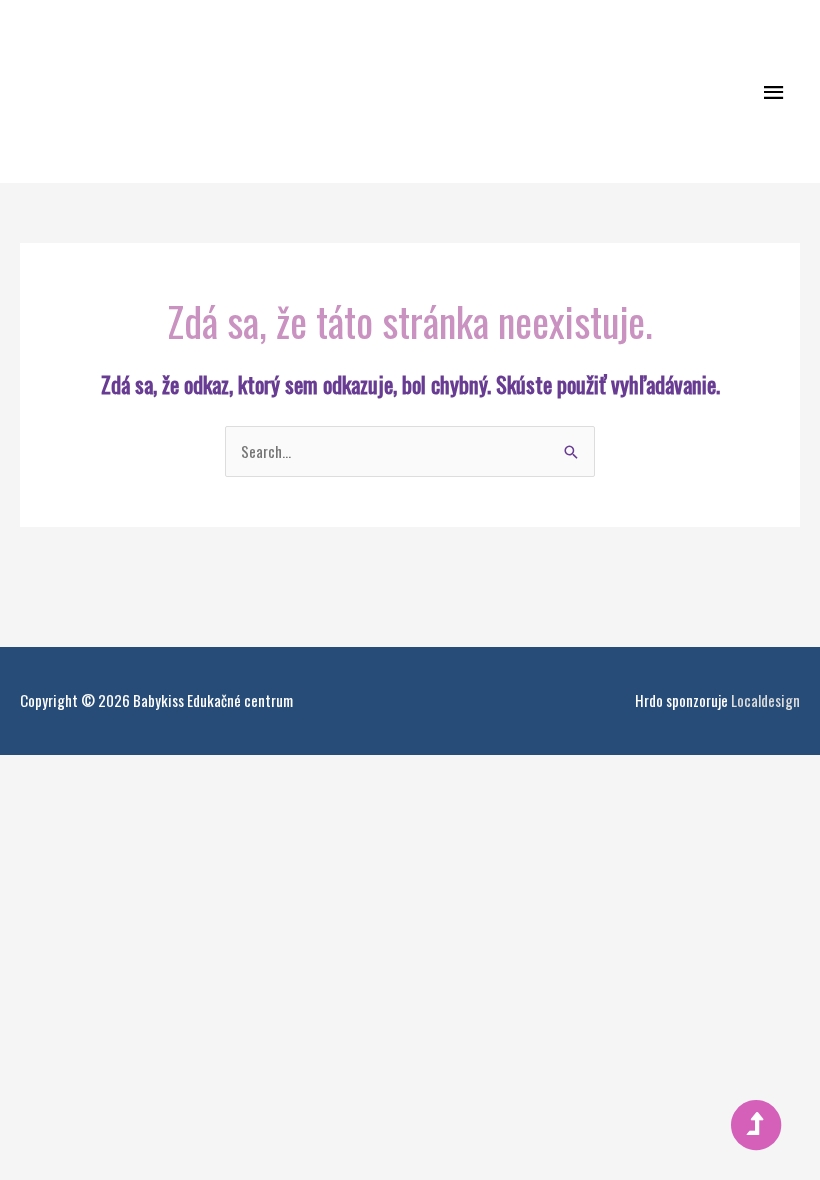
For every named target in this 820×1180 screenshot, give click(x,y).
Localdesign (765, 700)
